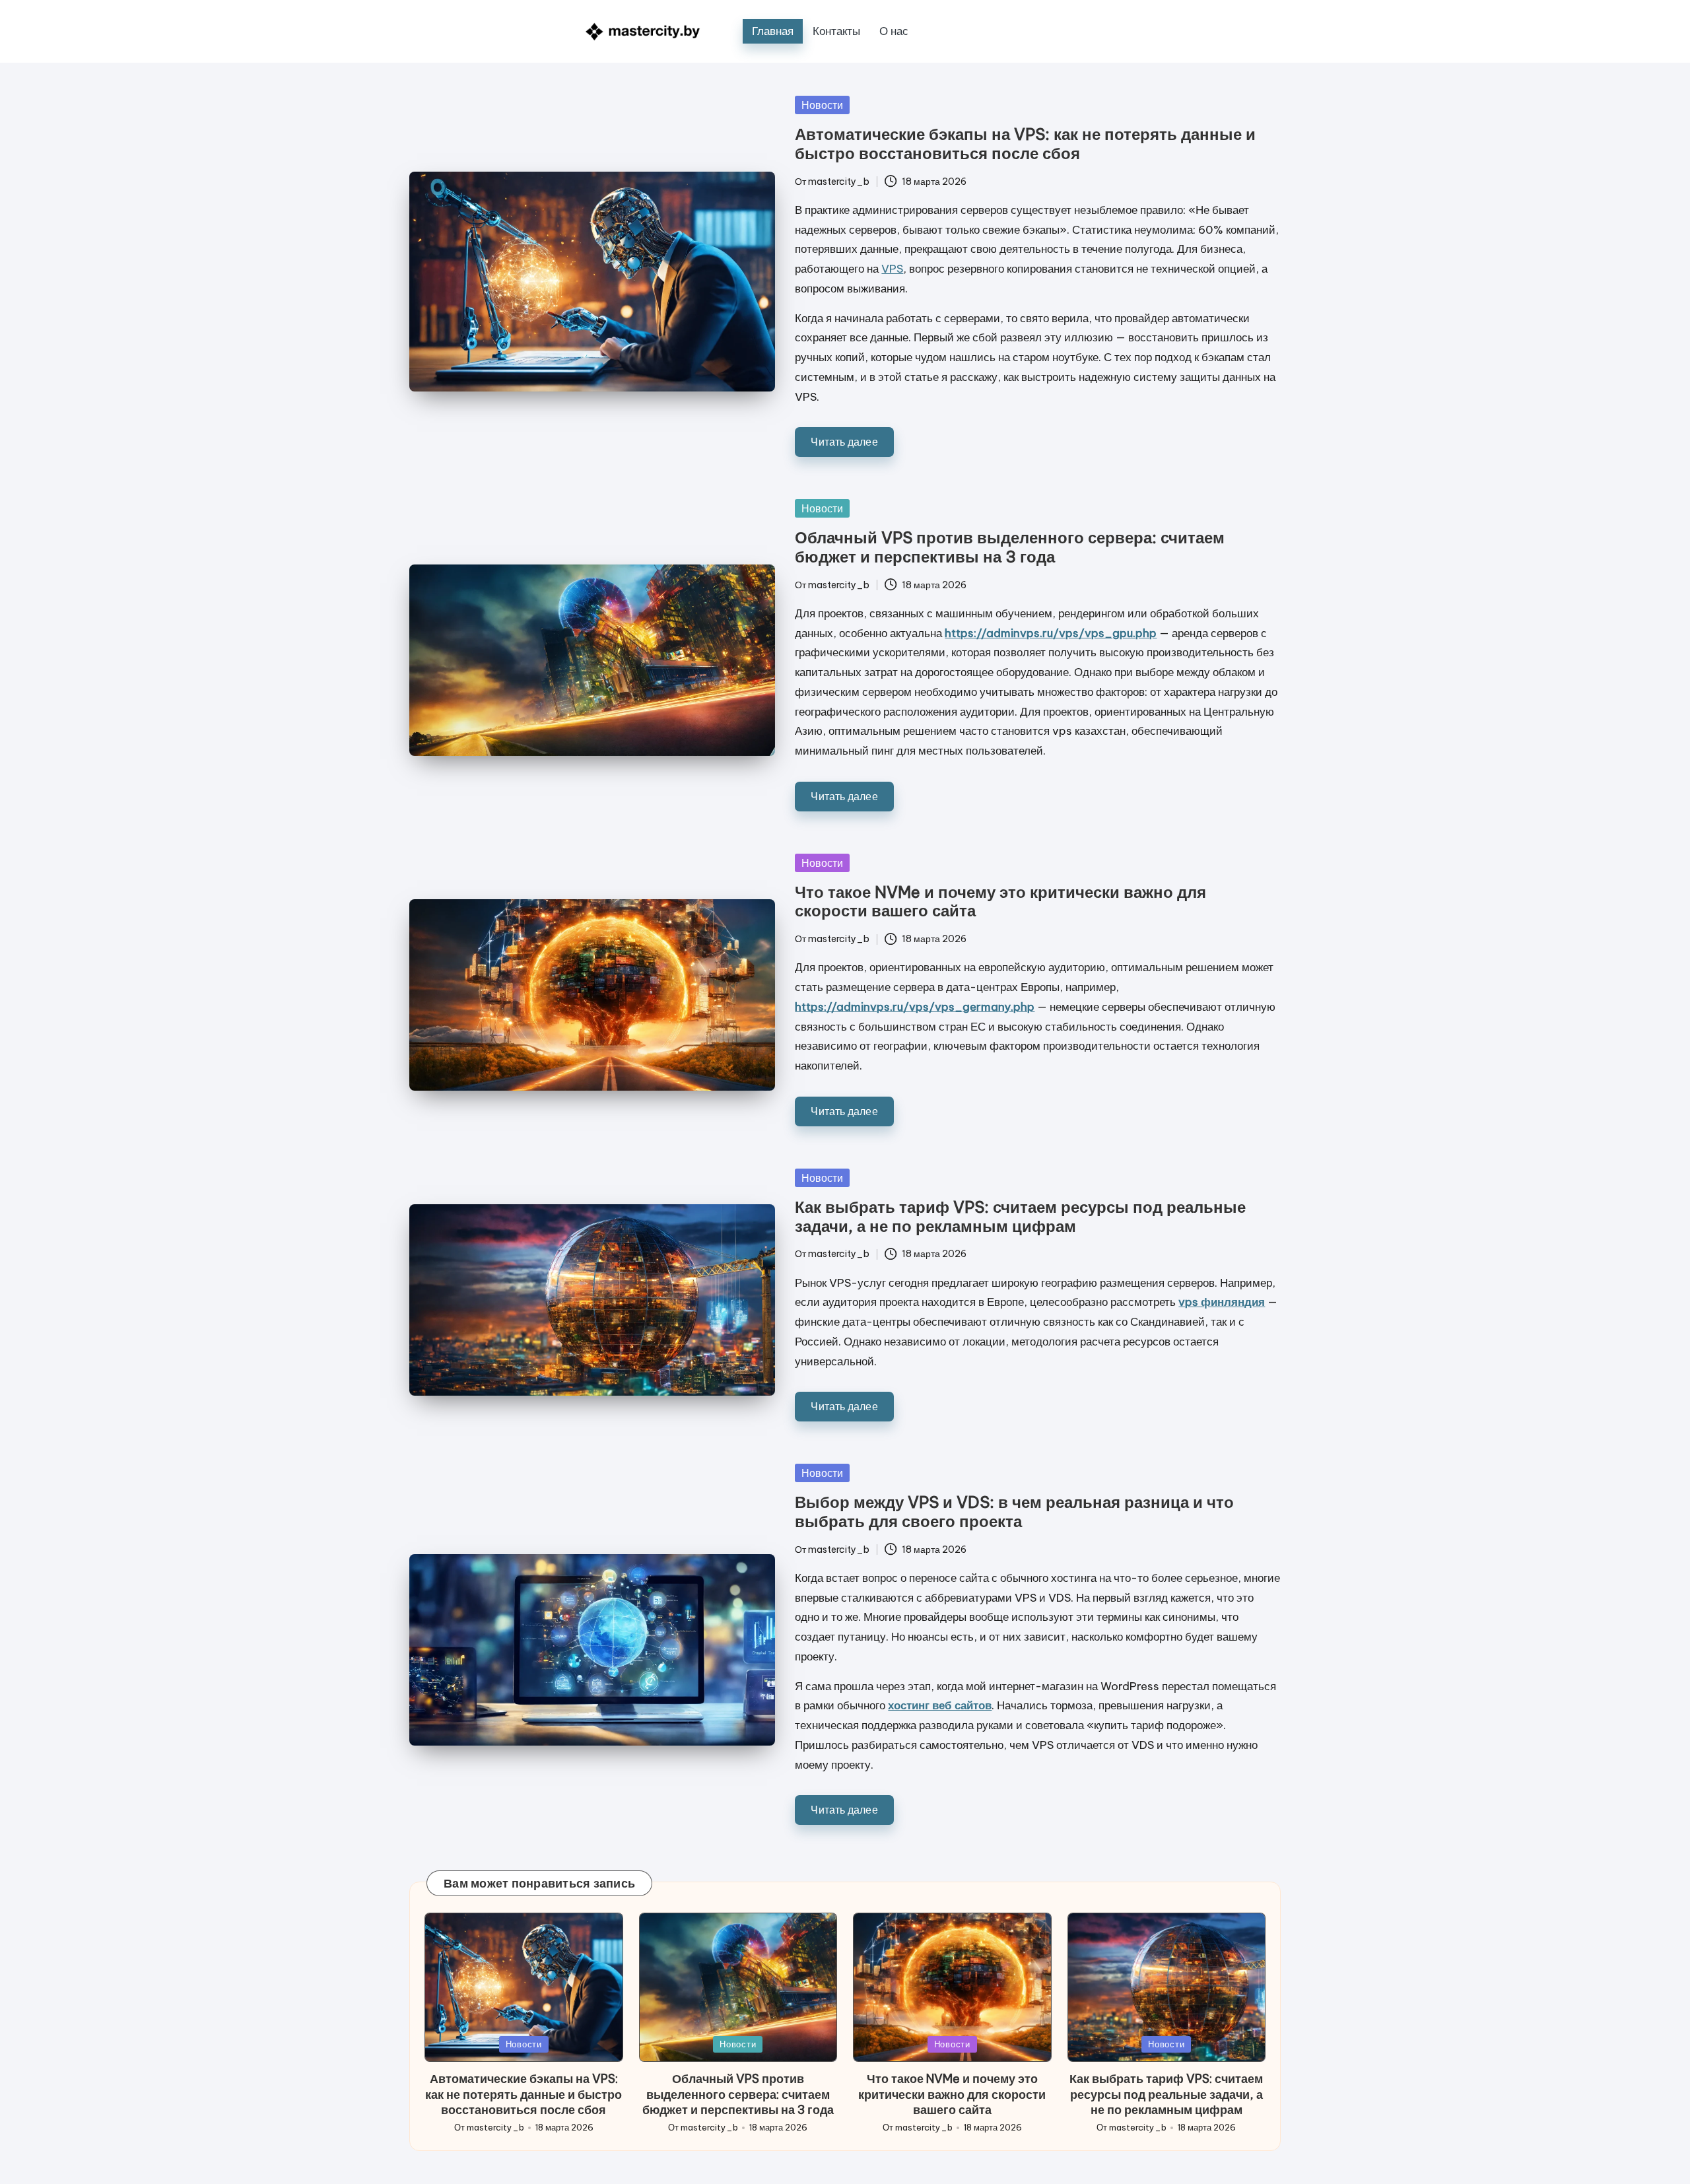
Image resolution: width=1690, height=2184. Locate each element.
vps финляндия (1222, 1302)
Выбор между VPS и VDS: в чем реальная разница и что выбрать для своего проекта (1014, 1512)
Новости (822, 105)
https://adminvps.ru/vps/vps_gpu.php (1051, 633)
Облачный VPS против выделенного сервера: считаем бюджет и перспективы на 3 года (1010, 547)
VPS (892, 269)
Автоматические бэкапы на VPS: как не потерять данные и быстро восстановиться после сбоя (1025, 144)
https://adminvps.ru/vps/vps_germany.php (915, 1007)
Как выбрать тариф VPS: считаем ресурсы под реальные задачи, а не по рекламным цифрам (1020, 1216)
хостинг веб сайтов (940, 1705)
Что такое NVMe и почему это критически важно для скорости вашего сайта (1000, 902)
